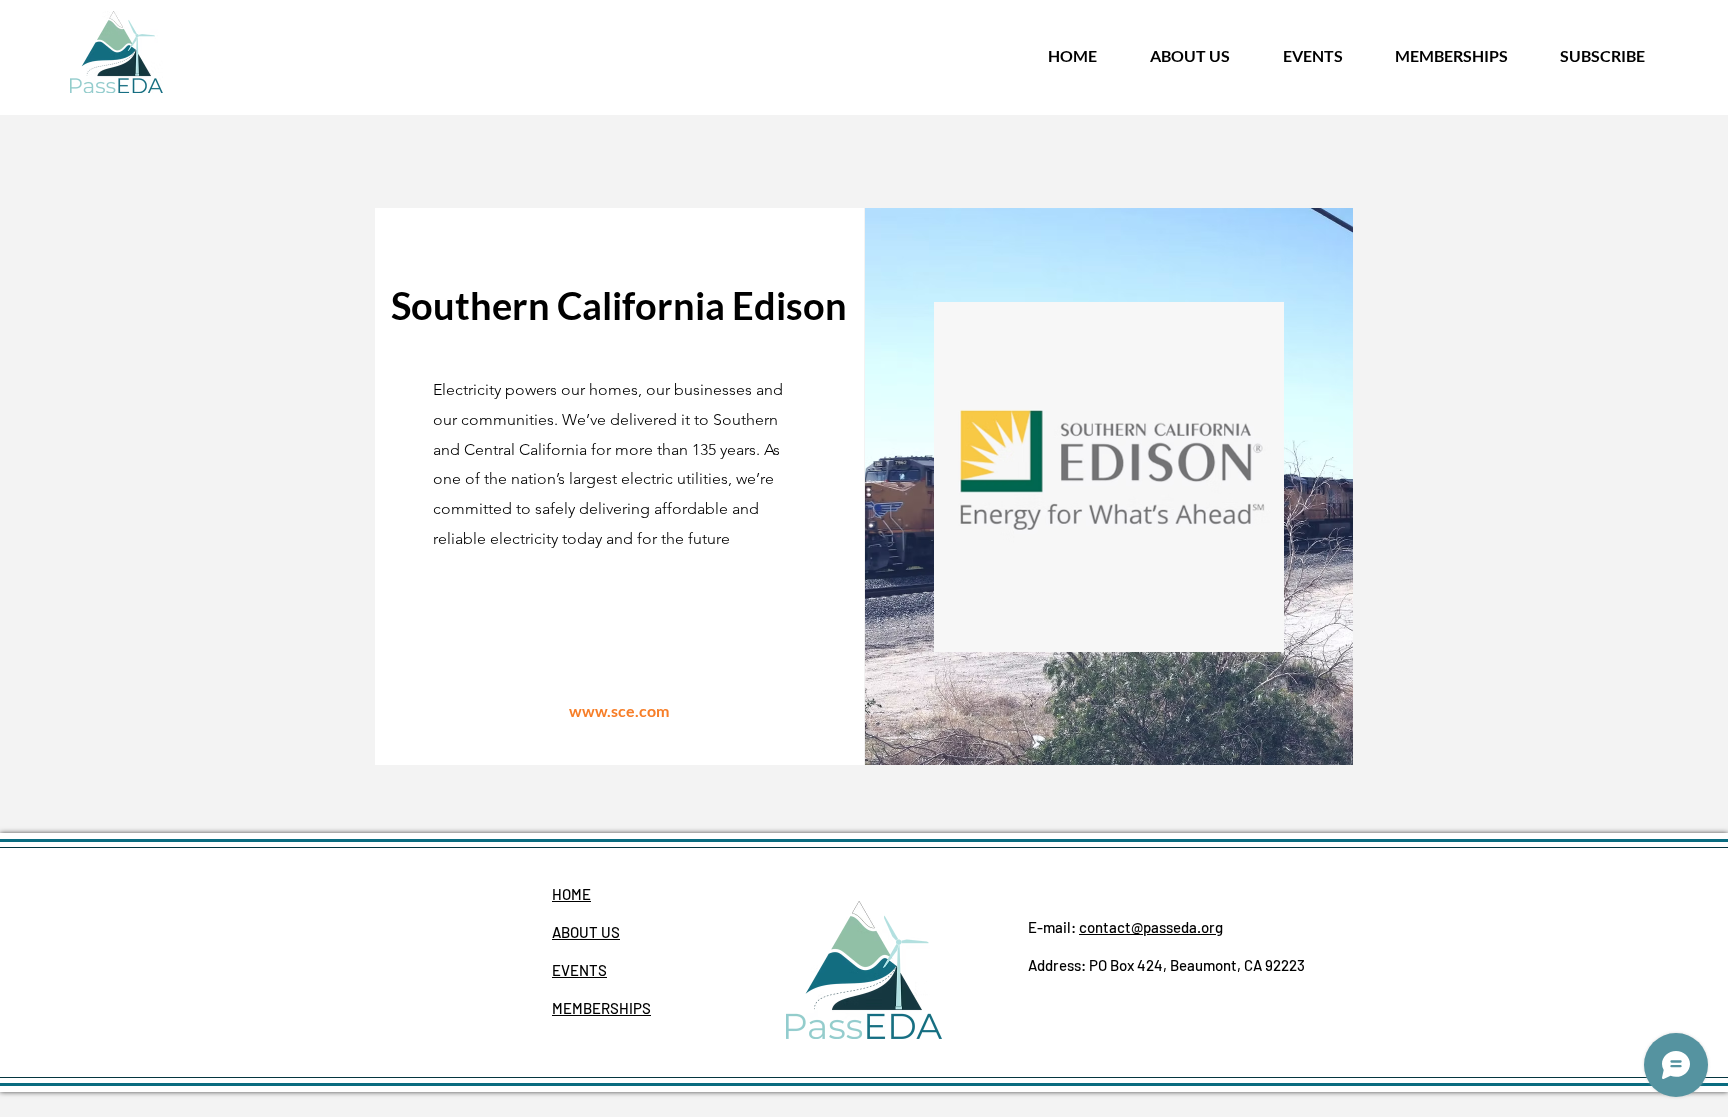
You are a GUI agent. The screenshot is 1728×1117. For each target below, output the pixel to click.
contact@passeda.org (1151, 927)
